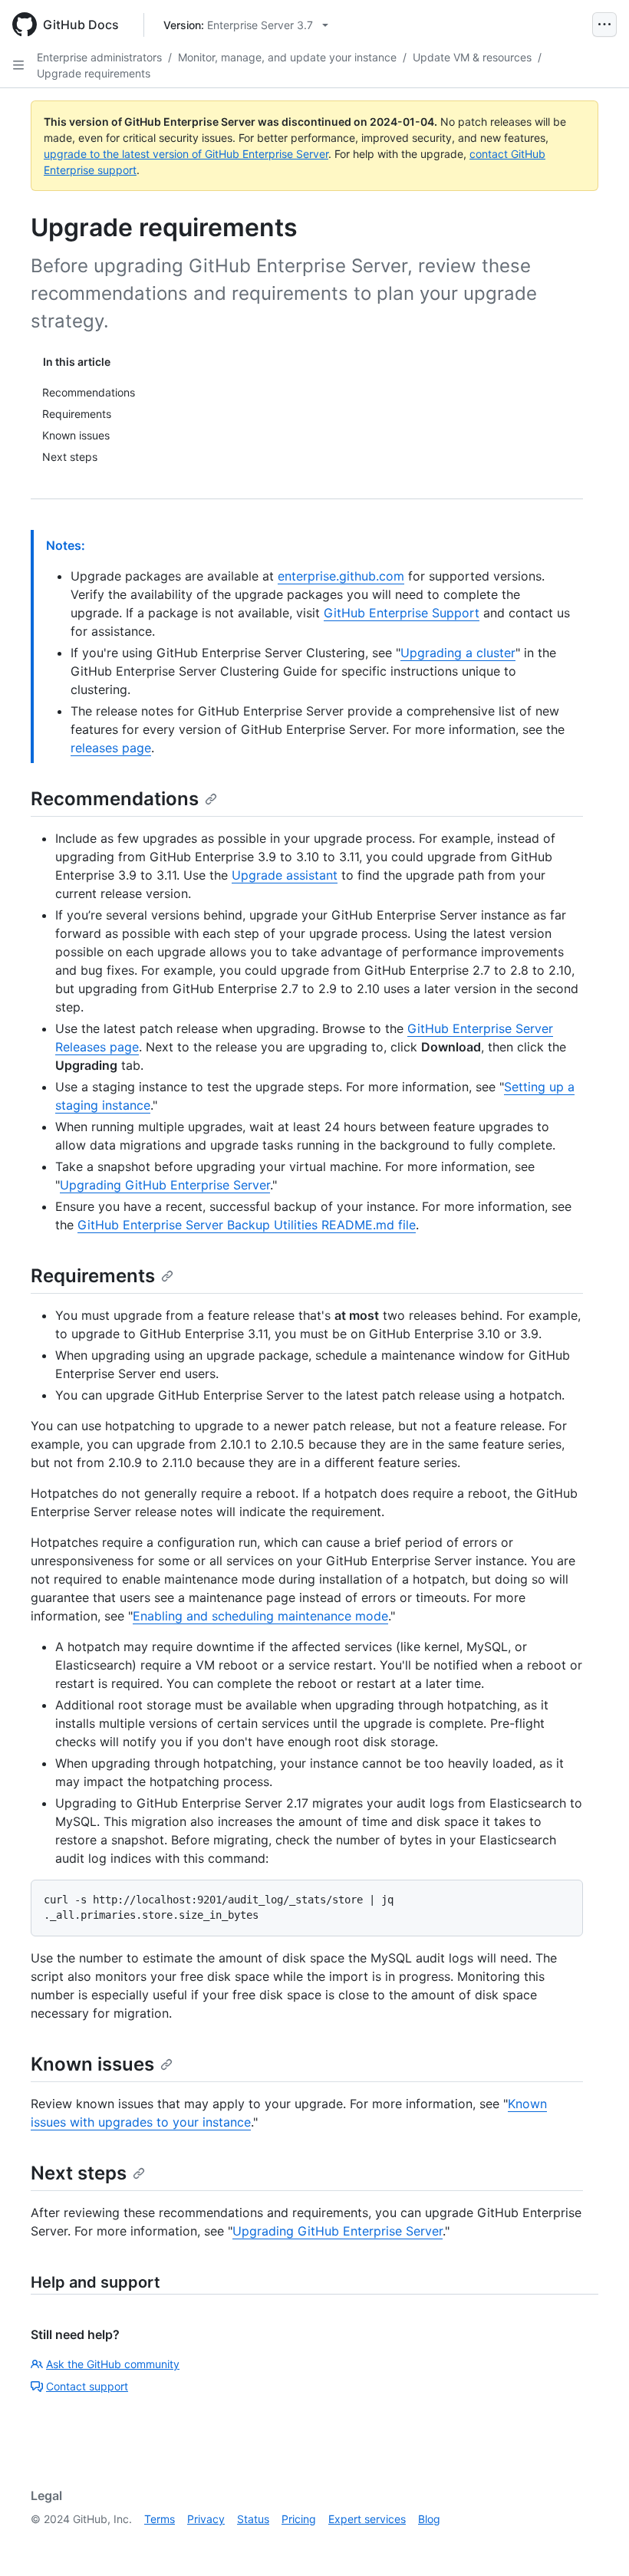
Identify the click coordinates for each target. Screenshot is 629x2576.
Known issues (92, 2064)
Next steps (79, 2173)
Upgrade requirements (94, 73)
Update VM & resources (472, 57)
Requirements (93, 1276)
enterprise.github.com (341, 576)
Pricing (299, 2519)
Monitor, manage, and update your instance (287, 57)
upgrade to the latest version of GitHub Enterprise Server (186, 154)
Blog (429, 2519)
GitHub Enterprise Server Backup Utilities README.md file (247, 1225)
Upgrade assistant (285, 875)
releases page (111, 748)
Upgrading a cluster (458, 653)
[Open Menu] (604, 25)
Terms (160, 2519)
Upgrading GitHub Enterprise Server (165, 1185)
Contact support (87, 2386)
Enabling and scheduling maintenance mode (260, 1616)
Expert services (367, 2519)
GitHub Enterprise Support (402, 613)
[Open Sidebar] (18, 65)
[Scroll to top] (595, 2542)
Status (253, 2519)
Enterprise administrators (99, 57)
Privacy (206, 2519)
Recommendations (115, 799)
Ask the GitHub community (113, 2364)
